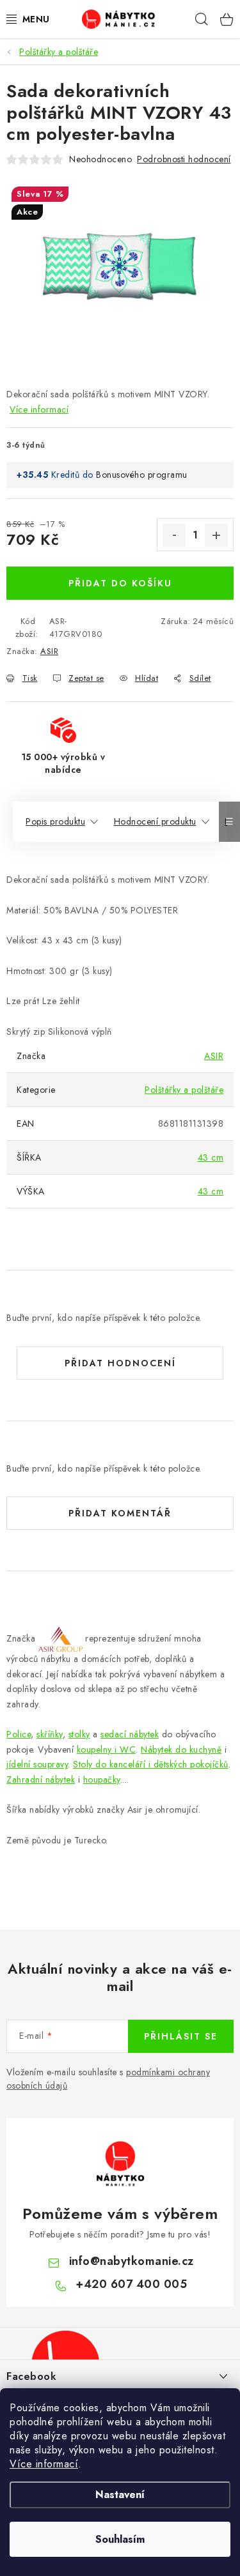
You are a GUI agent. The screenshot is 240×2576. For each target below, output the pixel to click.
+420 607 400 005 (131, 2284)
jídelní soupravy (37, 1764)
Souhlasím (120, 2539)
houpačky (102, 1780)
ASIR (49, 651)
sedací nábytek (130, 1734)
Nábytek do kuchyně (181, 1749)
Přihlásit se (181, 2036)
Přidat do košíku (120, 583)
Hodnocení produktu (155, 821)
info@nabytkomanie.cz (132, 2261)
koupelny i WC (107, 1749)
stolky (79, 1734)
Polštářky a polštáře (184, 1090)
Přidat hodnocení (120, 1363)
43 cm (211, 1157)
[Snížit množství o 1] (174, 535)
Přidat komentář (120, 1513)
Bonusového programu (142, 475)
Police (19, 1734)
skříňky (50, 1734)
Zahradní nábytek (41, 1780)
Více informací (44, 2464)
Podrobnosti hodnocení (184, 159)
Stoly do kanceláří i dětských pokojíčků (151, 1764)
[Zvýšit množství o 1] (216, 535)
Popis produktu (55, 821)
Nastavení (120, 2495)
